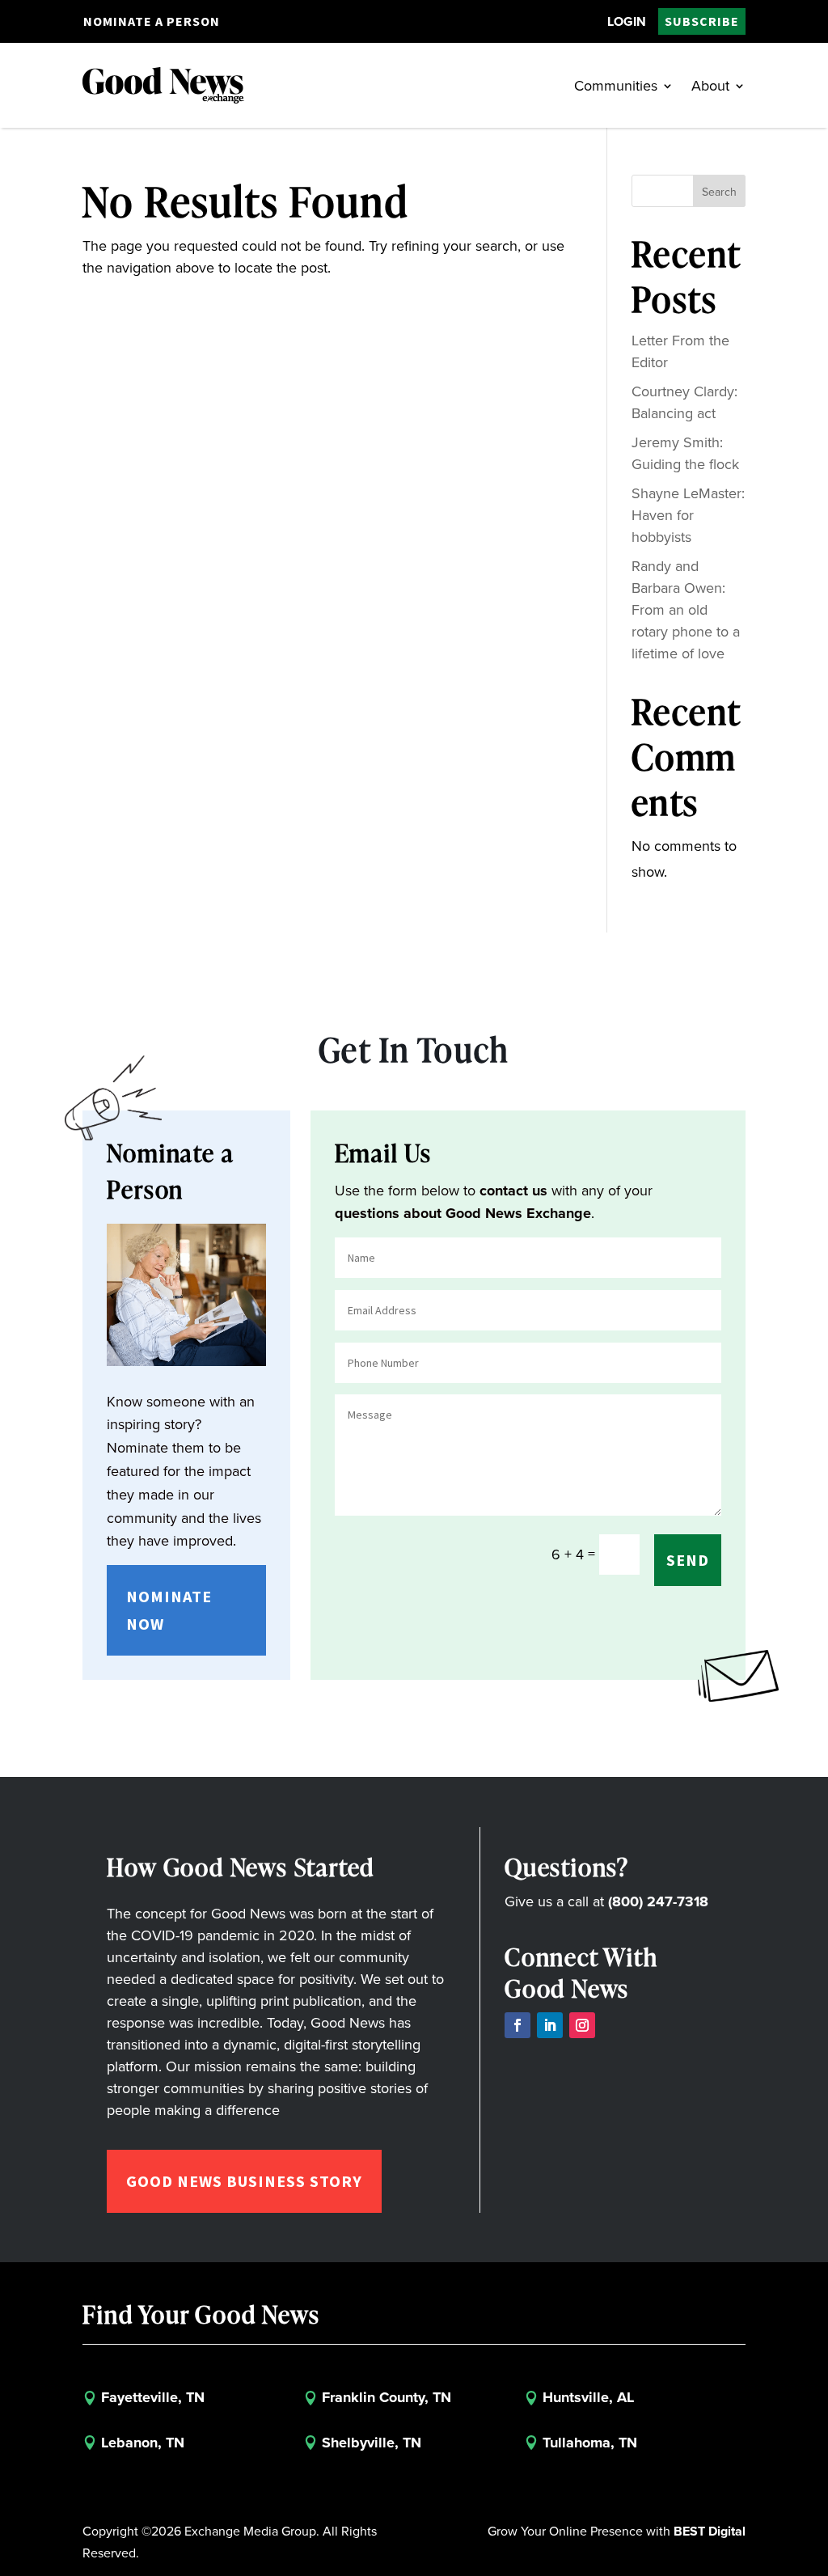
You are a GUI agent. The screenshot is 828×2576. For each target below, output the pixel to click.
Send (688, 1560)
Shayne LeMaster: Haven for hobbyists (688, 515)
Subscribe (702, 21)
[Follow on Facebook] (517, 2025)
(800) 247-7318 (658, 1901)
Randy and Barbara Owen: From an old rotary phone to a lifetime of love (686, 610)
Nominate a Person (152, 21)
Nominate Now (169, 1610)
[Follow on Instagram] (582, 2025)
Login (627, 21)
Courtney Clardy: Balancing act (684, 402)
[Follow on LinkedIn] (550, 2025)
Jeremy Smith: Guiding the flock (685, 453)
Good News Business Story (244, 2181)
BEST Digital (710, 2531)
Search (719, 192)
